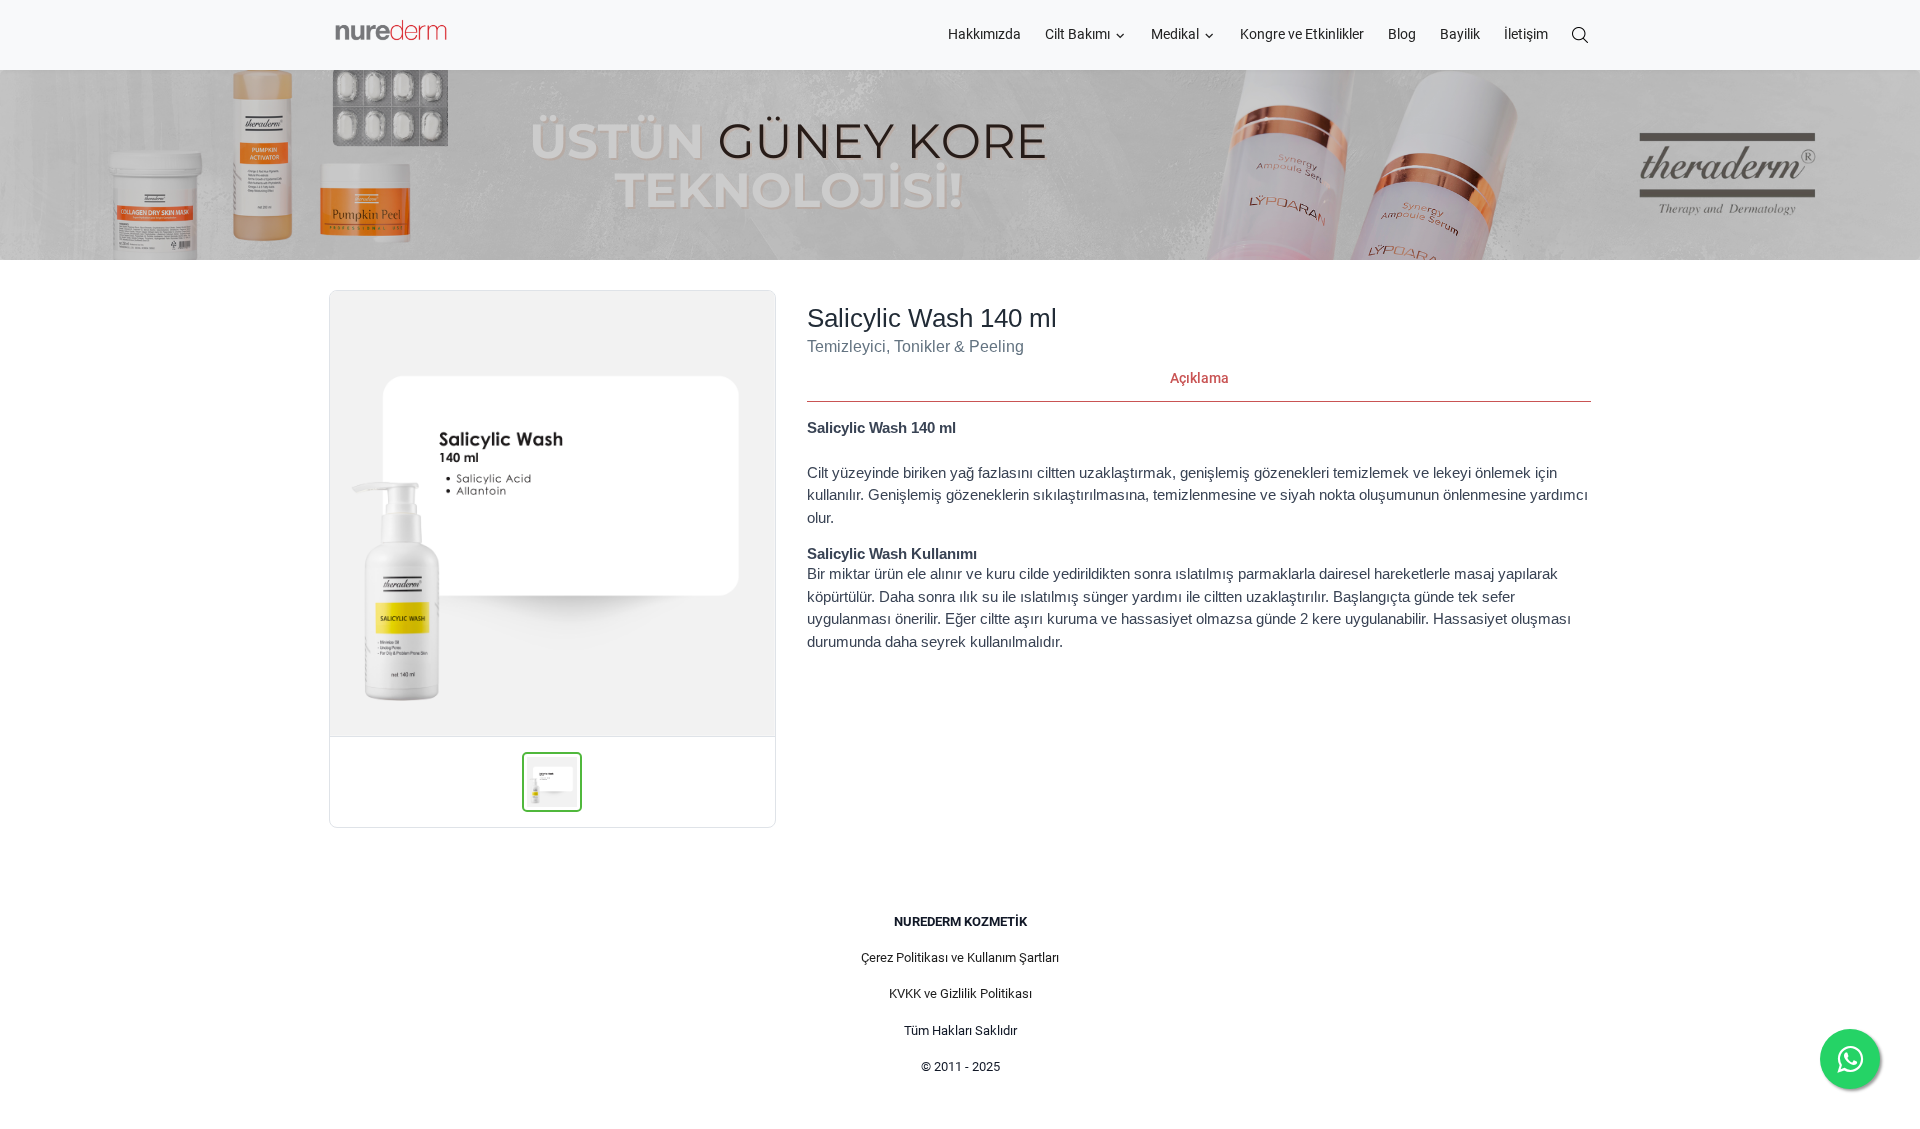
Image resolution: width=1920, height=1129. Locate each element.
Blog (1402, 34)
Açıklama (1199, 378)
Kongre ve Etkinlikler (1302, 34)
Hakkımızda (984, 34)
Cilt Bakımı (1077, 34)
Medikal (1175, 34)
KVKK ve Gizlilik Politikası (960, 993)
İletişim (1526, 34)
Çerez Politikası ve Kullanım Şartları (960, 957)
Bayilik (1460, 34)
